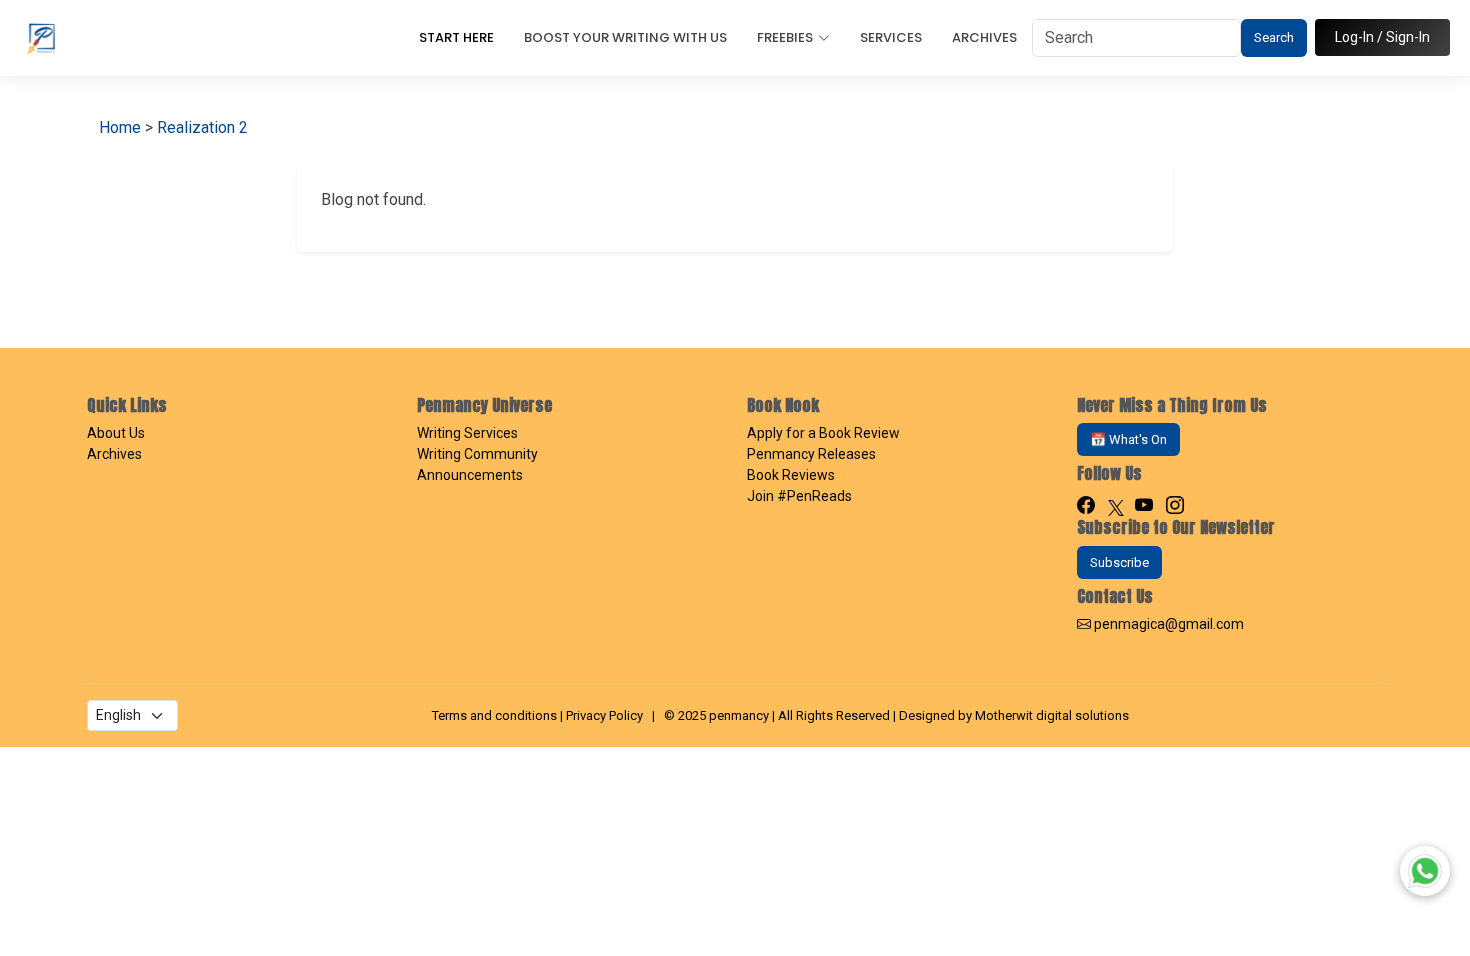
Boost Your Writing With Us (625, 37)
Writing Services (467, 433)
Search (1274, 37)
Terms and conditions (494, 715)
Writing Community (477, 454)
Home (120, 127)
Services (891, 37)
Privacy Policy (604, 715)
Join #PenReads (799, 496)
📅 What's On (1128, 439)
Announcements (470, 475)
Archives (984, 37)
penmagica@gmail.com (1169, 624)
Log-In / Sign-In (1382, 37)
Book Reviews (791, 475)
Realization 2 (202, 127)
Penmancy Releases (811, 454)
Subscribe (1119, 562)
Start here (456, 37)
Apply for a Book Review (823, 433)
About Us (116, 433)
